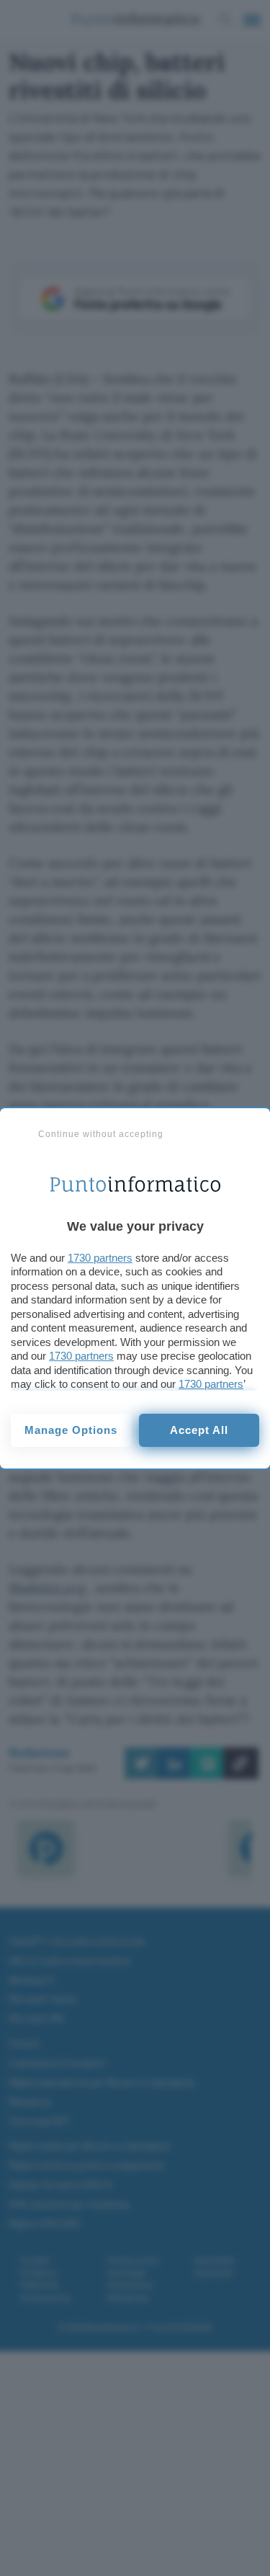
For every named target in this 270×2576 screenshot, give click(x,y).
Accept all (199, 1430)
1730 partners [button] (100, 1258)
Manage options (71, 1430)
